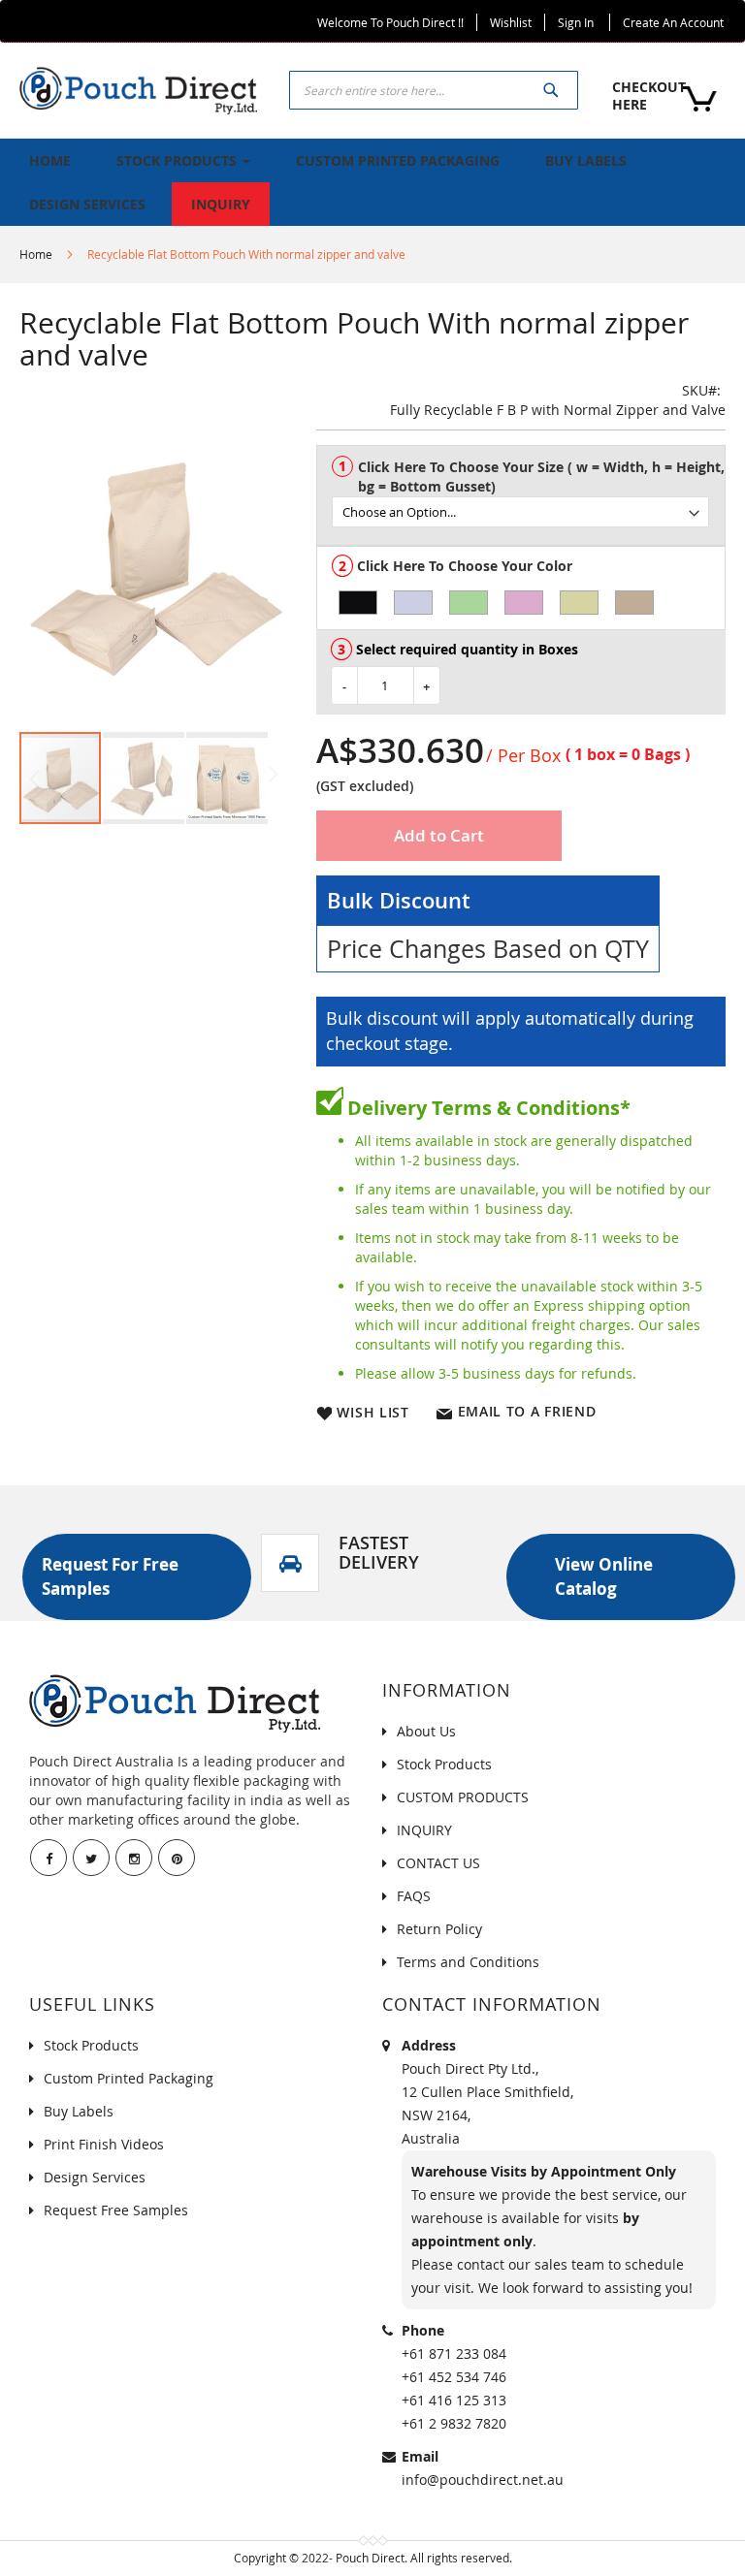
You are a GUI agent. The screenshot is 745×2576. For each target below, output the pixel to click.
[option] (358, 603)
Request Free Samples (116, 2210)
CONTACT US (438, 1863)
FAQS (414, 1896)
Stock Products (444, 1764)
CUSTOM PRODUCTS (463, 1797)
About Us (426, 1731)
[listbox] (528, 504)
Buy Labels (79, 2111)
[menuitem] (50, 160)
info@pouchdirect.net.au (483, 2480)
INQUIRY (424, 1830)
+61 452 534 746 (454, 2377)
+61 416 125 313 (454, 2400)
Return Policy (439, 1929)
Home (36, 254)
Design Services (95, 2177)
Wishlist (511, 22)
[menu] (372, 182)
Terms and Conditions (468, 1962)
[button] (145, 778)
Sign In (576, 22)
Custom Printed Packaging (129, 2078)
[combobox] (434, 90)
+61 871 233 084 (454, 2353)
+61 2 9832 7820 (454, 2423)
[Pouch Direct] (138, 88)
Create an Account (673, 22)
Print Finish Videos (104, 2144)
